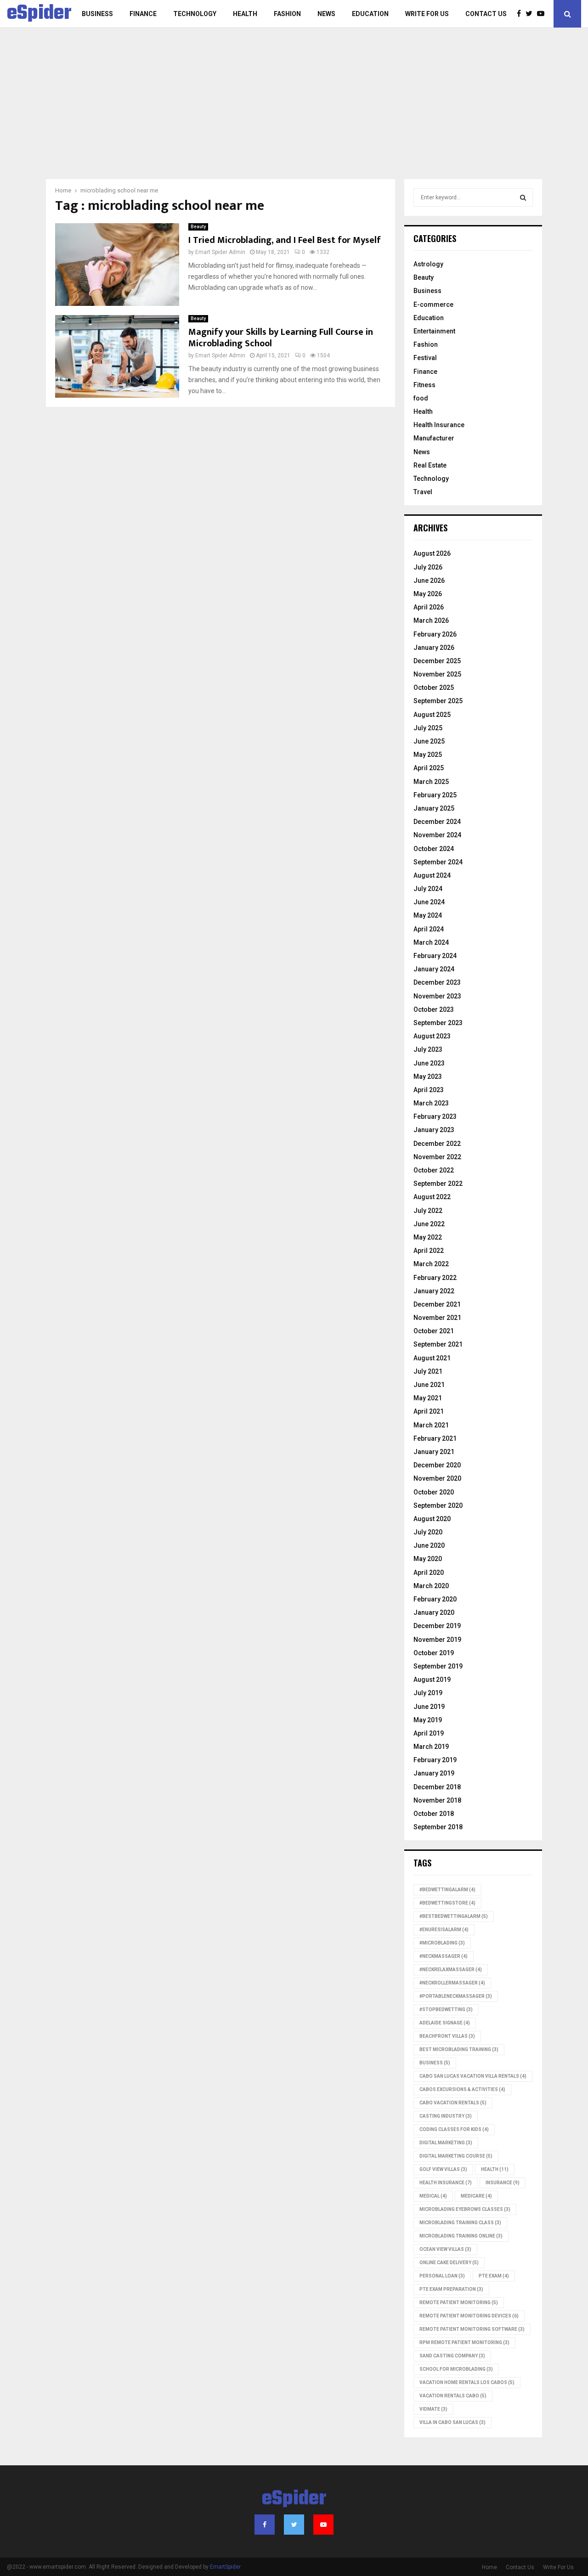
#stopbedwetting (446, 2010)
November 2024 (437, 835)
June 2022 (429, 1224)
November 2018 (437, 1800)
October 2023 (434, 1009)
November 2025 (437, 674)
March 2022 (431, 1264)
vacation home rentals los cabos (467, 2382)
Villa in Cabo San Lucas (452, 2422)
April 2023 (429, 1090)
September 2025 (438, 701)
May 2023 (428, 1077)
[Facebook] (521, 14)
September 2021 (438, 1344)
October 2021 (434, 1331)
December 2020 (437, 1465)
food (421, 398)
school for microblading (456, 2369)
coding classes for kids (454, 2129)
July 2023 (428, 1049)
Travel (423, 492)
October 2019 (434, 1653)
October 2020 (434, 1492)
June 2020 (429, 1545)
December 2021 (437, 1304)
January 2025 (434, 808)
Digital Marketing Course (456, 2156)
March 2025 (431, 782)
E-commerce (433, 304)
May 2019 (428, 1720)
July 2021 (428, 1371)
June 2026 (429, 581)
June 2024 (429, 902)
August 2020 (432, 1519)
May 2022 (428, 1237)
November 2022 (437, 1157)
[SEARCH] (523, 197)
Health (245, 14)
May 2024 (428, 915)
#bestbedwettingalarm (454, 1916)
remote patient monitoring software (472, 2329)
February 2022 (435, 1278)
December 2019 (437, 1626)
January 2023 (434, 1130)
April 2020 (429, 1573)
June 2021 (429, 1385)
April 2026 (429, 607)
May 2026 (428, 594)
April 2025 (429, 768)
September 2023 (438, 1023)
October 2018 (434, 1814)
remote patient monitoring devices (469, 2316)
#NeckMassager (444, 1956)
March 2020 (431, 1586)
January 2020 (434, 1612)
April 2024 (429, 929)
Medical (433, 2196)
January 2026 (434, 648)
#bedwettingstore (447, 1903)
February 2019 (435, 1760)
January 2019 (434, 1773)
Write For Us (427, 14)
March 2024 (431, 942)
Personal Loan (442, 2276)
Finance (143, 14)
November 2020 (437, 1478)
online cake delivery (449, 2263)
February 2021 (435, 1438)
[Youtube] (543, 14)
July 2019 (428, 1693)
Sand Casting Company (452, 2356)
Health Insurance (439, 425)
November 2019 (437, 1640)
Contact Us (486, 14)
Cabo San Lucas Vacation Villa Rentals (473, 2076)
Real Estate (430, 465)
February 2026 (435, 634)
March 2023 (431, 1103)
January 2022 (434, 1291)
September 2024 (438, 862)
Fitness (424, 385)
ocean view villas (445, 2249)
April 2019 (429, 1733)
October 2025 (434, 688)
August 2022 (432, 1197)
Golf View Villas (443, 2169)
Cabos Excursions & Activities (462, 2089)
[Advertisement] (294, 110)
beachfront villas (447, 2036)
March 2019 (431, 1747)
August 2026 (432, 553)
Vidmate (433, 2409)
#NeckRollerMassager (452, 1983)
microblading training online (461, 2236)
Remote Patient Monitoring (459, 2303)
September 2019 (438, 1666)
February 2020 (435, 1599)
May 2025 (428, 755)
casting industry (446, 2116)
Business (97, 14)
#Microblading (442, 1943)
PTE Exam (494, 2276)
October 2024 (434, 849)
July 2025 (428, 728)
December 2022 (437, 1144)
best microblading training (459, 2049)
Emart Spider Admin (220, 252)
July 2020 (428, 1532)
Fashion (287, 14)
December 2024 (437, 822)
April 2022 (429, 1251)
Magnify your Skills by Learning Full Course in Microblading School (281, 338)
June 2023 (429, 1063)
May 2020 (428, 1559)
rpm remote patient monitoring (464, 2342)
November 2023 (437, 996)
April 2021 (429, 1411)
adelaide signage (445, 2023)
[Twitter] (531, 14)
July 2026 (428, 567)
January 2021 (434, 1452)
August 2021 (432, 1358)
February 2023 (435, 1116)
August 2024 (432, 875)
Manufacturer (434, 438)
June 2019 (429, 1707)
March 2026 (431, 620)
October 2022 (434, 1170)
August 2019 (432, 1680)
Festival (425, 358)
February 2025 (435, 795)
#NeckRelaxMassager (451, 1970)
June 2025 (429, 741)
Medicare (476, 2196)
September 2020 (438, 1505)
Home (489, 2567)
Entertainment (434, 331)
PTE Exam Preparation (451, 2289)
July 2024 (428, 889)
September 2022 (438, 1184)
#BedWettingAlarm (447, 1890)
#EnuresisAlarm (444, 1930)
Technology (195, 14)
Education (370, 14)
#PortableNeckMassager (456, 1996)
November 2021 (437, 1318)
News (326, 14)
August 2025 (432, 715)
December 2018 (437, 1787)
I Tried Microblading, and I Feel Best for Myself (285, 240)
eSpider (39, 14)
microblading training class (460, 2223)
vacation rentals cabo (453, 2396)
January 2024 (434, 969)
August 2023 (432, 1036)
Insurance (503, 2183)
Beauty (198, 227)
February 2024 (435, 956)
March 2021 (431, 1425)
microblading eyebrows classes (465, 2209)
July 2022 (428, 1211)
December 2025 (437, 661)
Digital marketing (446, 2143)
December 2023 (437, 982)
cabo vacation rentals (453, 2103)
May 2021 (428, 1398)
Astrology (428, 264)
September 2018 (438, 1827)
